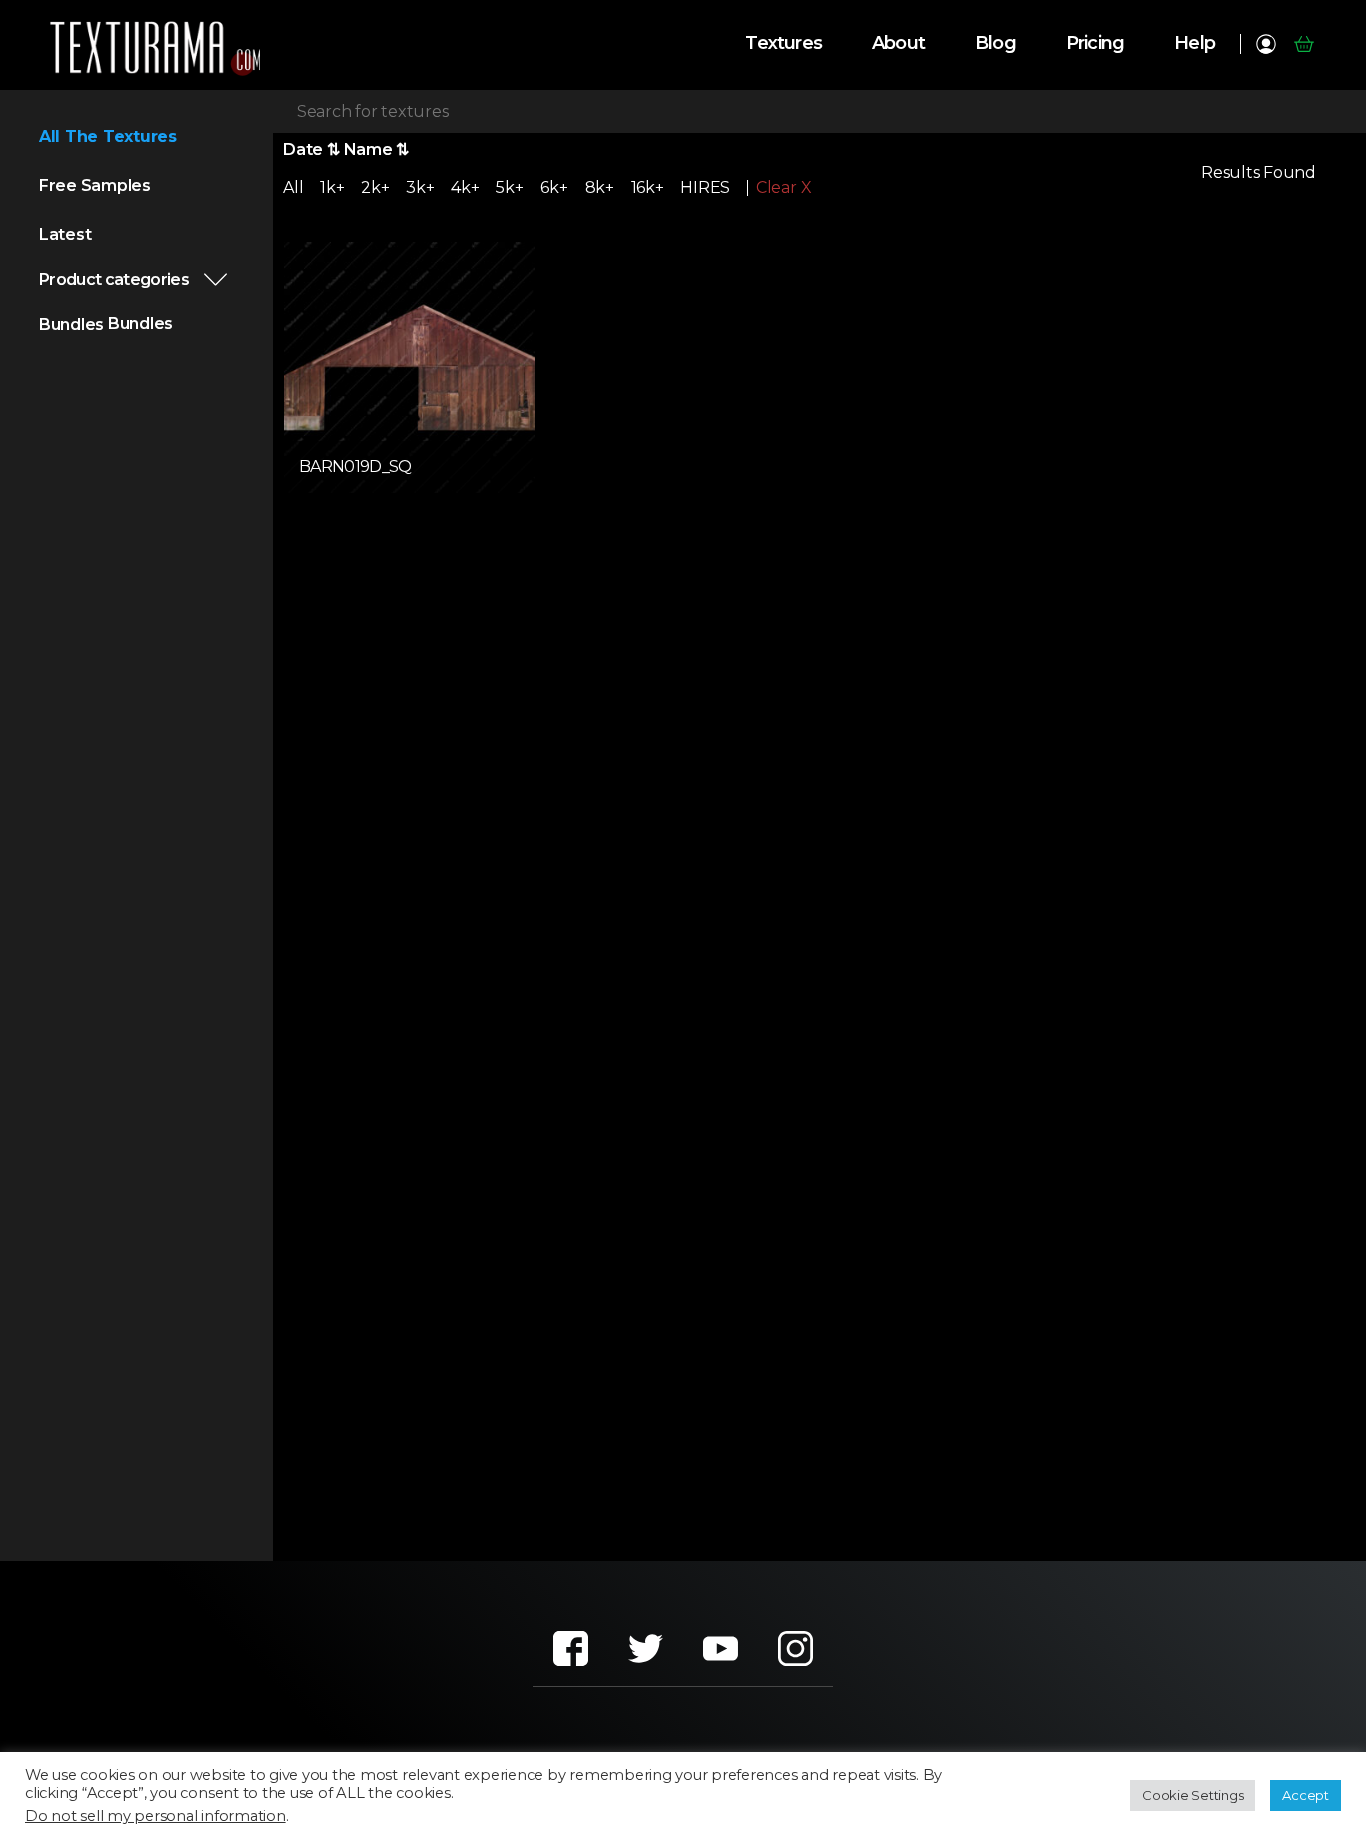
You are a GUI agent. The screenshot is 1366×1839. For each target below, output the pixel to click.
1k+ (332, 187)
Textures (783, 43)
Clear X (783, 188)
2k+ (375, 187)
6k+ (553, 187)
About (898, 43)
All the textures (108, 136)
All (293, 187)
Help (1194, 43)
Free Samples (95, 185)
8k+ (599, 187)
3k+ (420, 187)
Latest (65, 234)
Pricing (1095, 43)
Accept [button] (1305, 1795)
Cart (1303, 44)
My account (1265, 44)
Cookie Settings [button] (1192, 1795)
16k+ (647, 187)
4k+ (465, 187)
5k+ (509, 187)
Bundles (71, 324)
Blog (995, 43)
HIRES (705, 187)
